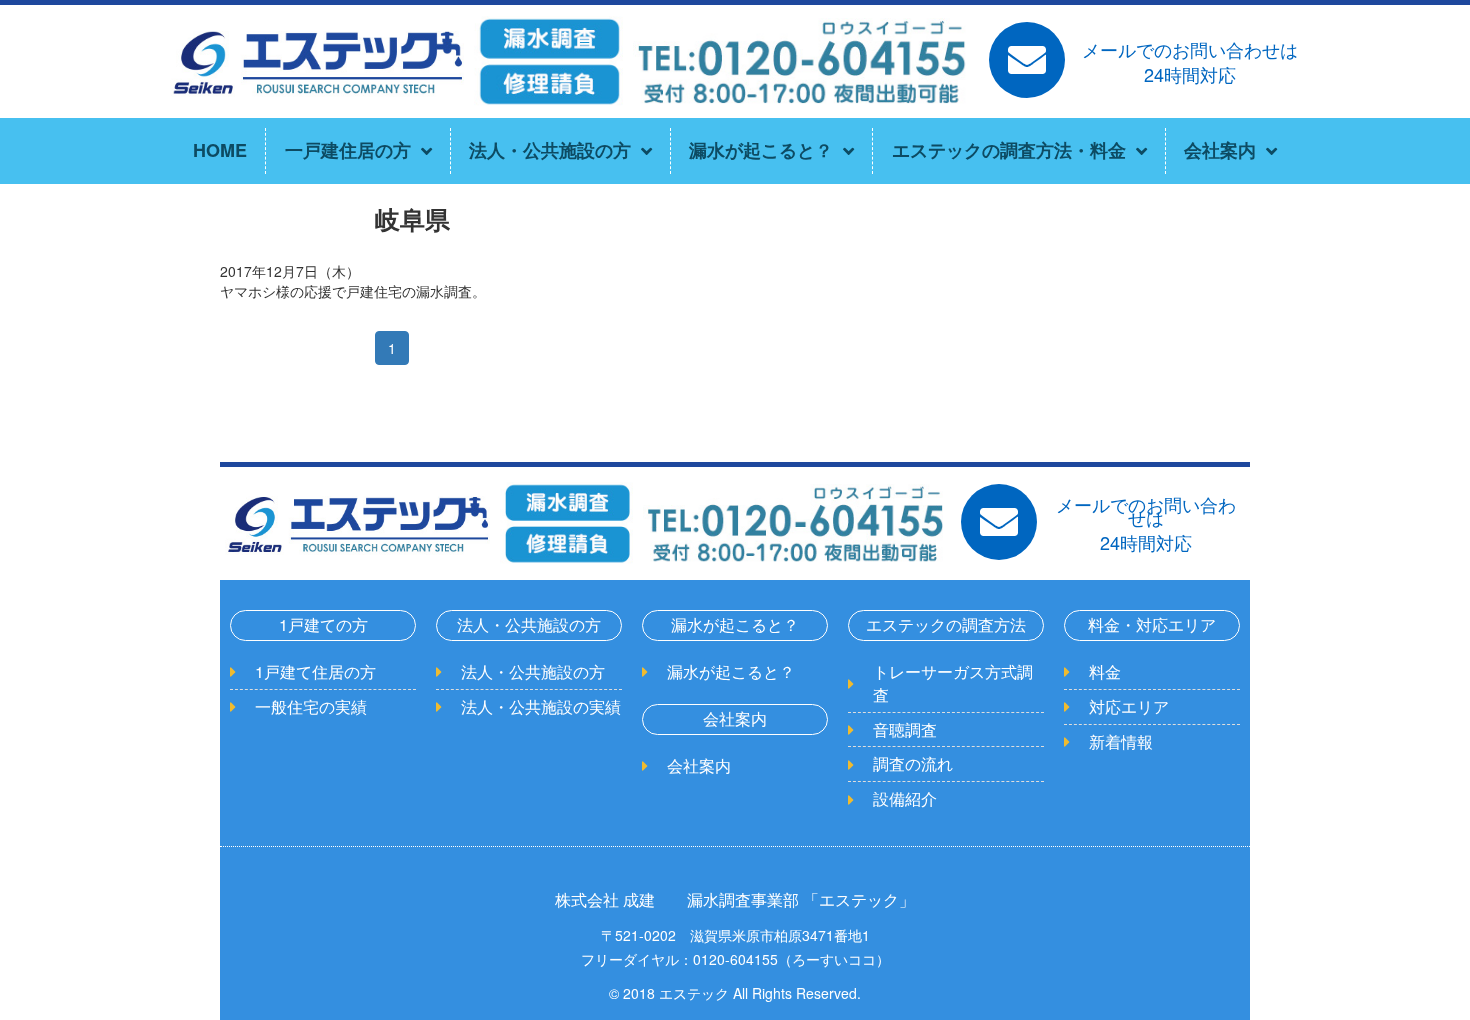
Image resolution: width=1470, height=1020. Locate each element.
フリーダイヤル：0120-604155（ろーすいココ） (735, 959)
